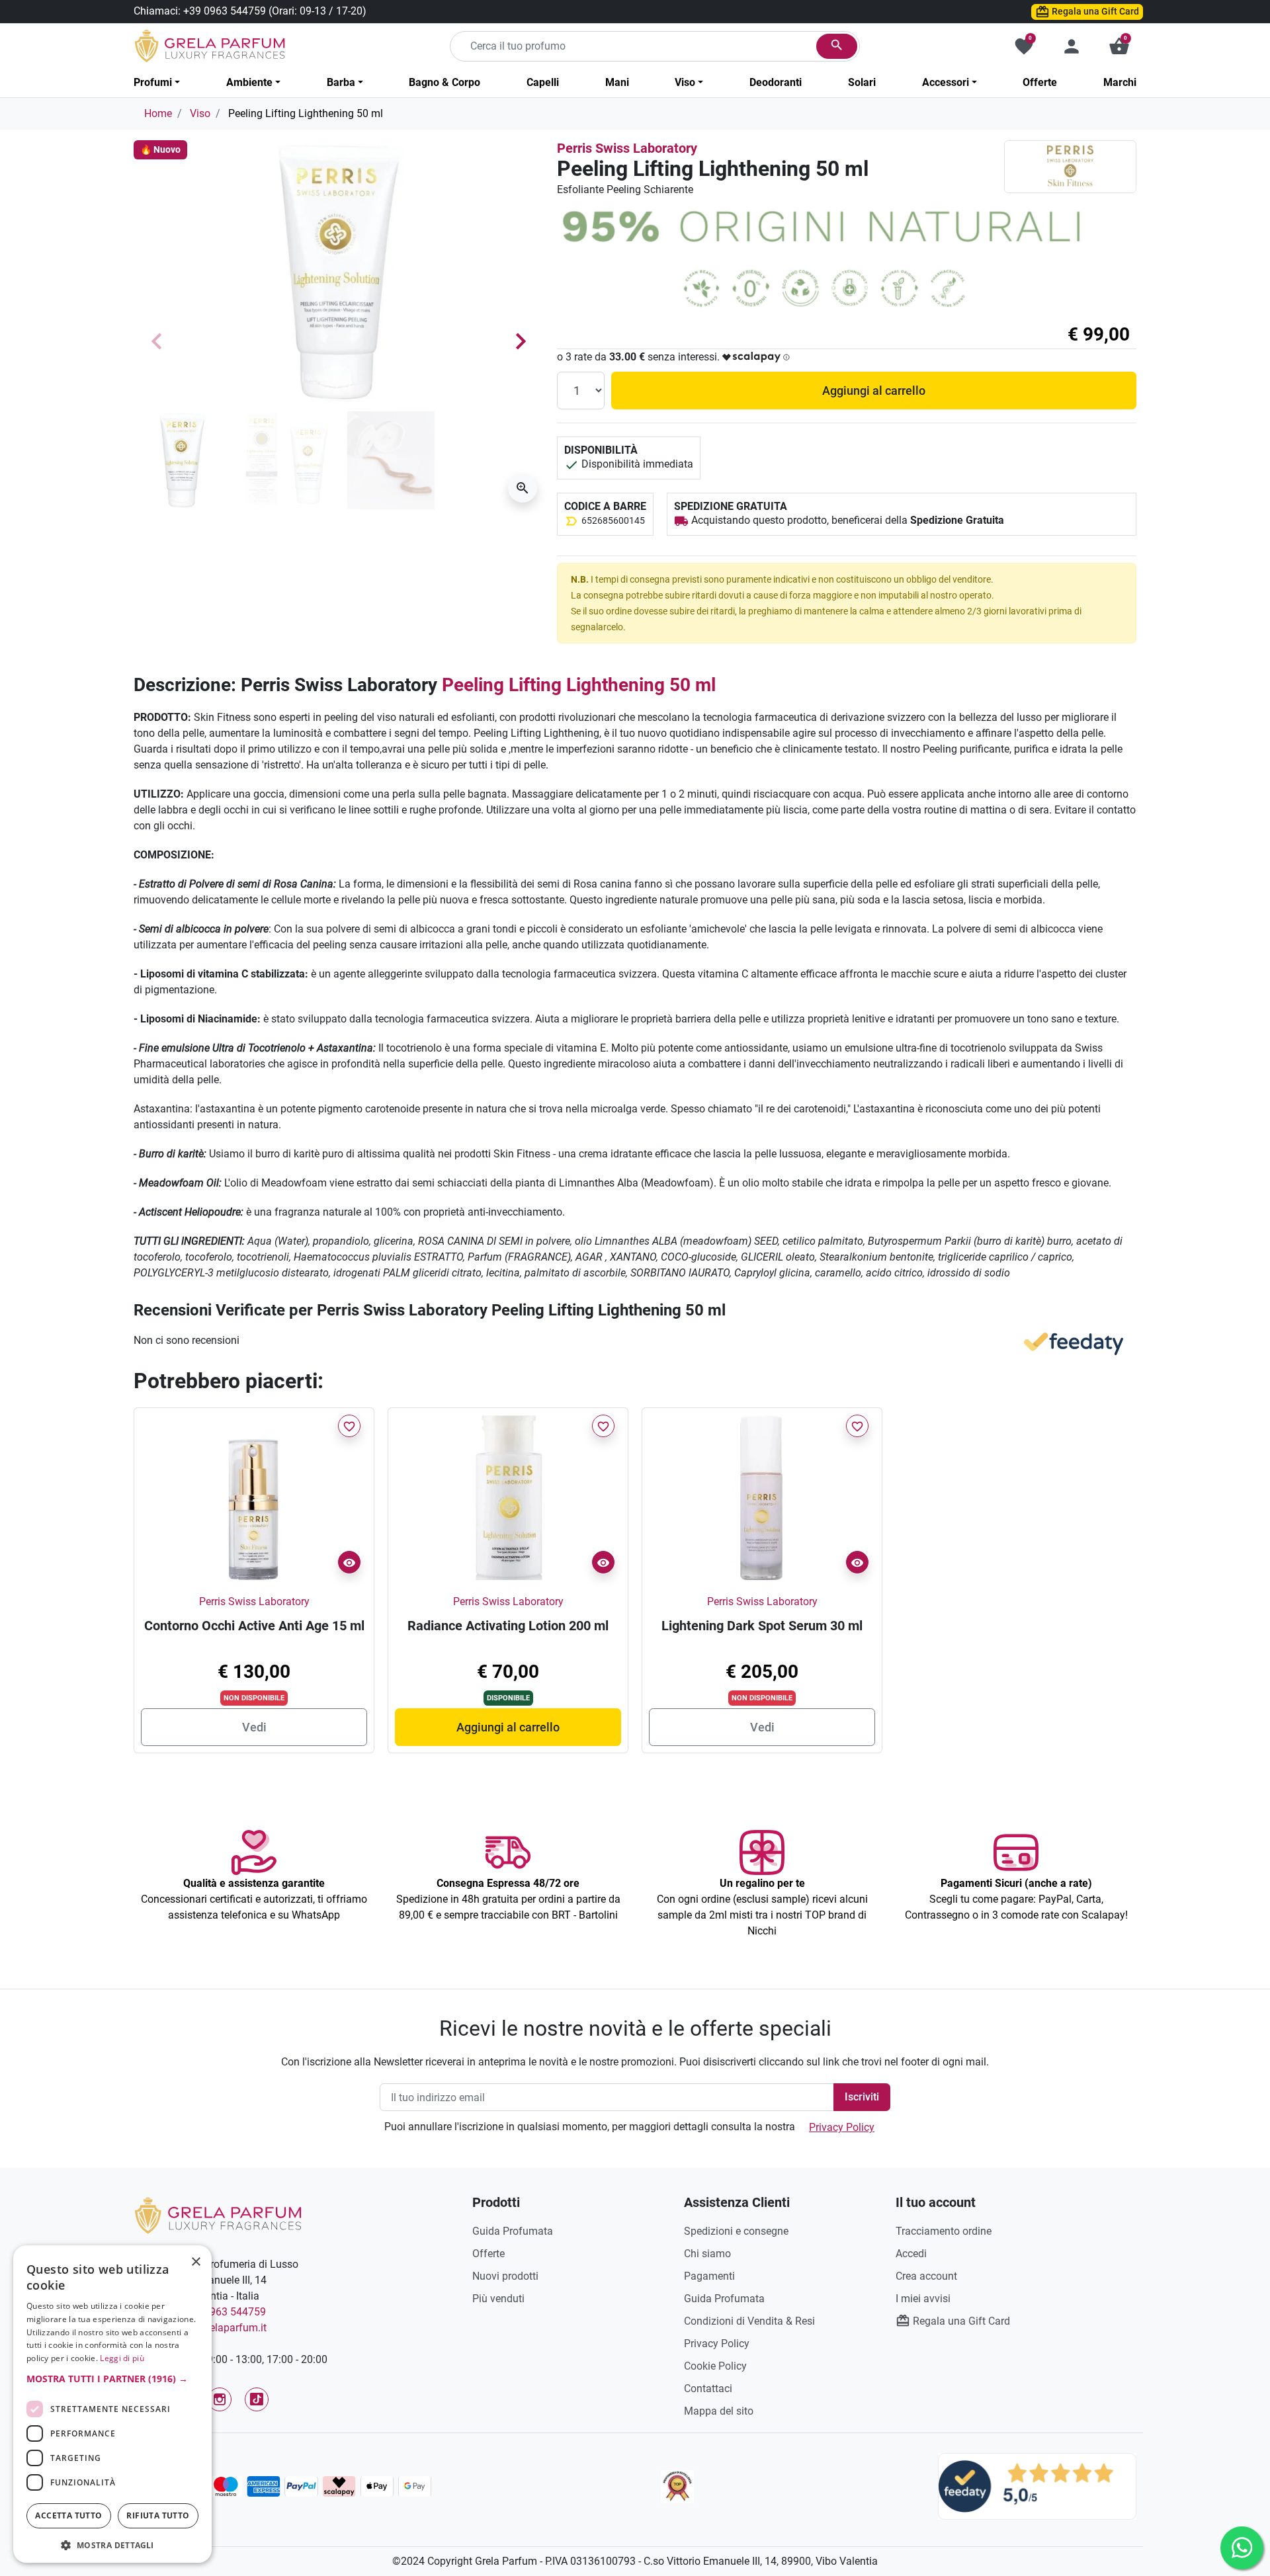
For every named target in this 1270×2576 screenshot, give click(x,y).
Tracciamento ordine (944, 2231)
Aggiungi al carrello (874, 391)
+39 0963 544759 (225, 11)
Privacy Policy (842, 2127)
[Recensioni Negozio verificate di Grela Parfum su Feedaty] (1037, 2486)
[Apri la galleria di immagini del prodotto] (523, 488)
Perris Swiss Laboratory (627, 148)
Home (158, 113)
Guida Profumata (513, 2231)
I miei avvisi (923, 2299)
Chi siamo (707, 2254)
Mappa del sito (719, 2411)
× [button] (196, 2263)
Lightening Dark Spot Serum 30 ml (762, 1626)
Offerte (488, 2254)
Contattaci (708, 2389)
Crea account (926, 2276)
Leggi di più (122, 2358)
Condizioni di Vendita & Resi (749, 2321)
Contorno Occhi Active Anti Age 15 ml (254, 1626)
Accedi (911, 2254)
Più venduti (498, 2299)
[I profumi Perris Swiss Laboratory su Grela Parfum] (1070, 166)
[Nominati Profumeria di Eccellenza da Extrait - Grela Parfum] (677, 2487)
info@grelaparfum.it (220, 2328)
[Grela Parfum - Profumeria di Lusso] (218, 2215)
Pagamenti (709, 2276)
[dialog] (112, 2404)
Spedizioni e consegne (736, 2231)
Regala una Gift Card (1094, 11)
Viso (200, 113)
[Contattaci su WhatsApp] (1242, 2548)
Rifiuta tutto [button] (158, 2515)
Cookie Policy (715, 2366)
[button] (1119, 46)
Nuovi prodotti (505, 2276)
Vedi (254, 1727)
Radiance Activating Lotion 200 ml (508, 1626)
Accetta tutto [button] (68, 2515)
